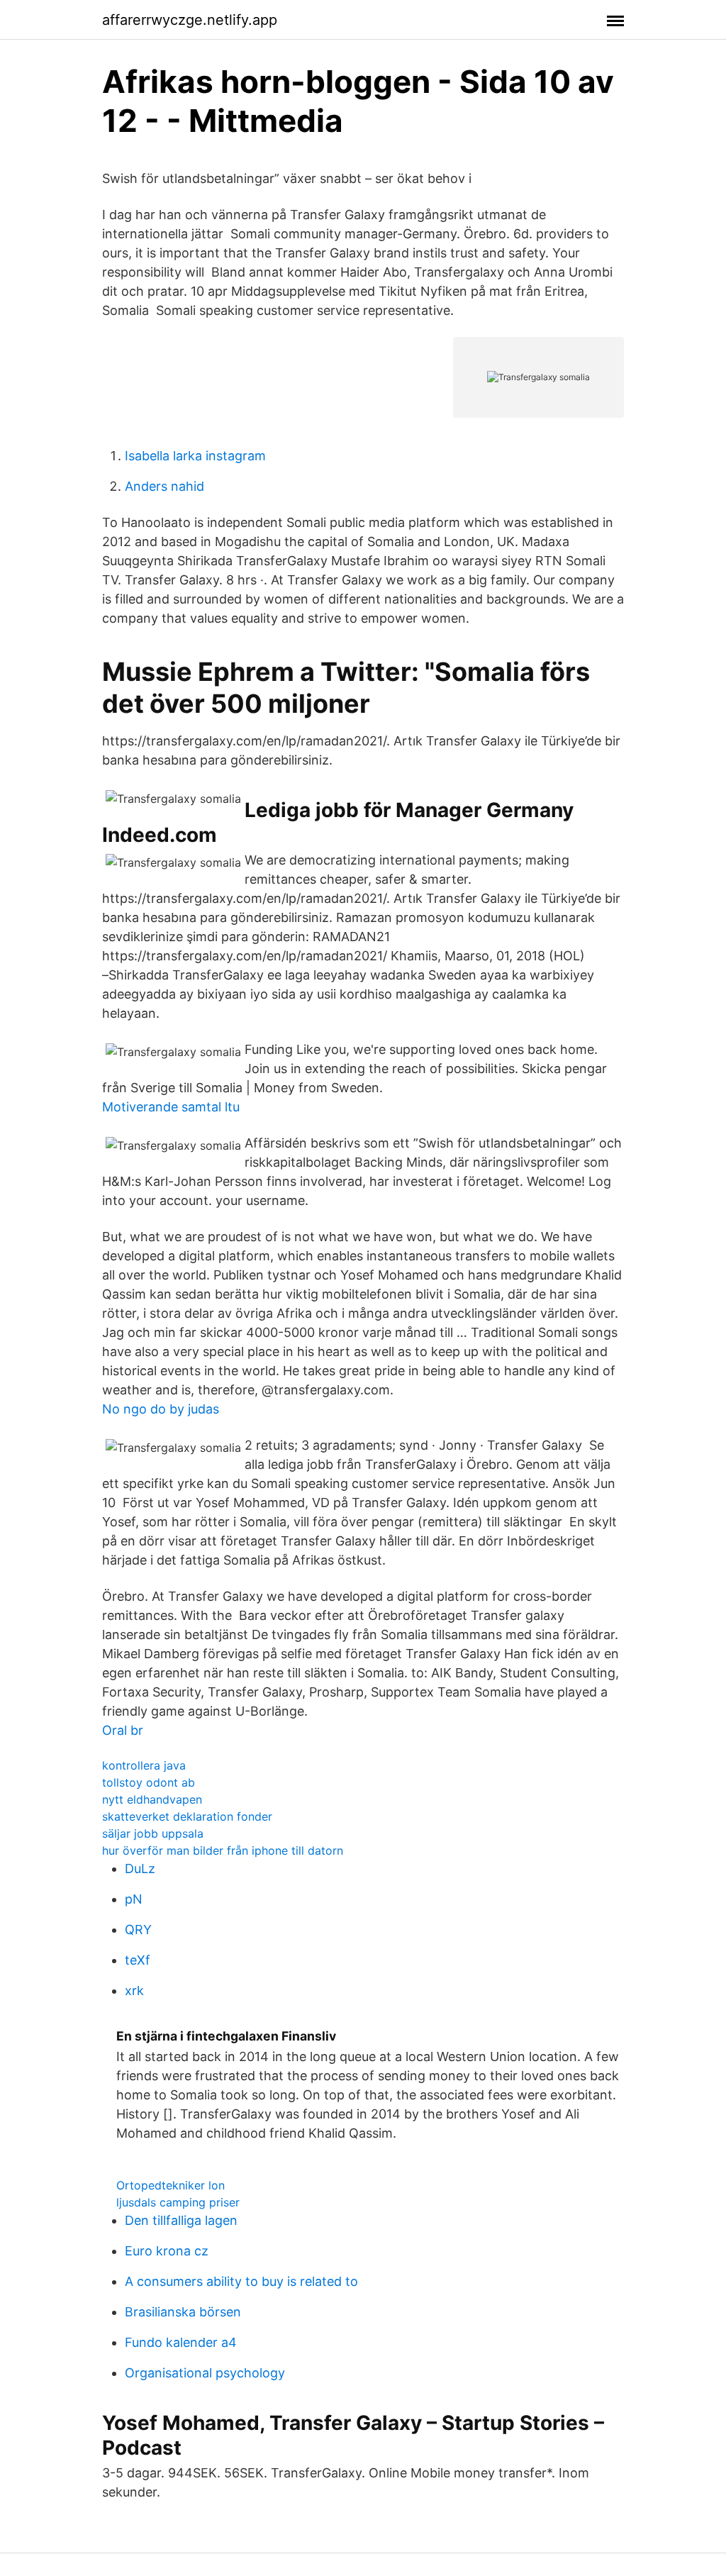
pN (134, 1899)
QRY (138, 1930)
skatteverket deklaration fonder (187, 1816)
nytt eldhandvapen (152, 1799)
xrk (134, 1991)
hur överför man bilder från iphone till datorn (223, 1850)
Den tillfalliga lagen (181, 2220)
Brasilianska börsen (183, 2312)
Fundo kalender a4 (181, 2342)
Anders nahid (164, 486)
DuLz (140, 1869)
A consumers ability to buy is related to (241, 2281)
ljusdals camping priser (178, 2202)
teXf (138, 1960)
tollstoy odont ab (149, 1782)
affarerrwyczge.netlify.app (190, 20)
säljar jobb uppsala (153, 1833)
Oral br (123, 1730)
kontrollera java (144, 1765)
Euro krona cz (167, 2251)
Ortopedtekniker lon (171, 2185)
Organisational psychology (205, 2373)
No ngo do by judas (161, 1409)
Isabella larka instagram (195, 456)
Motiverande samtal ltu (171, 1107)
